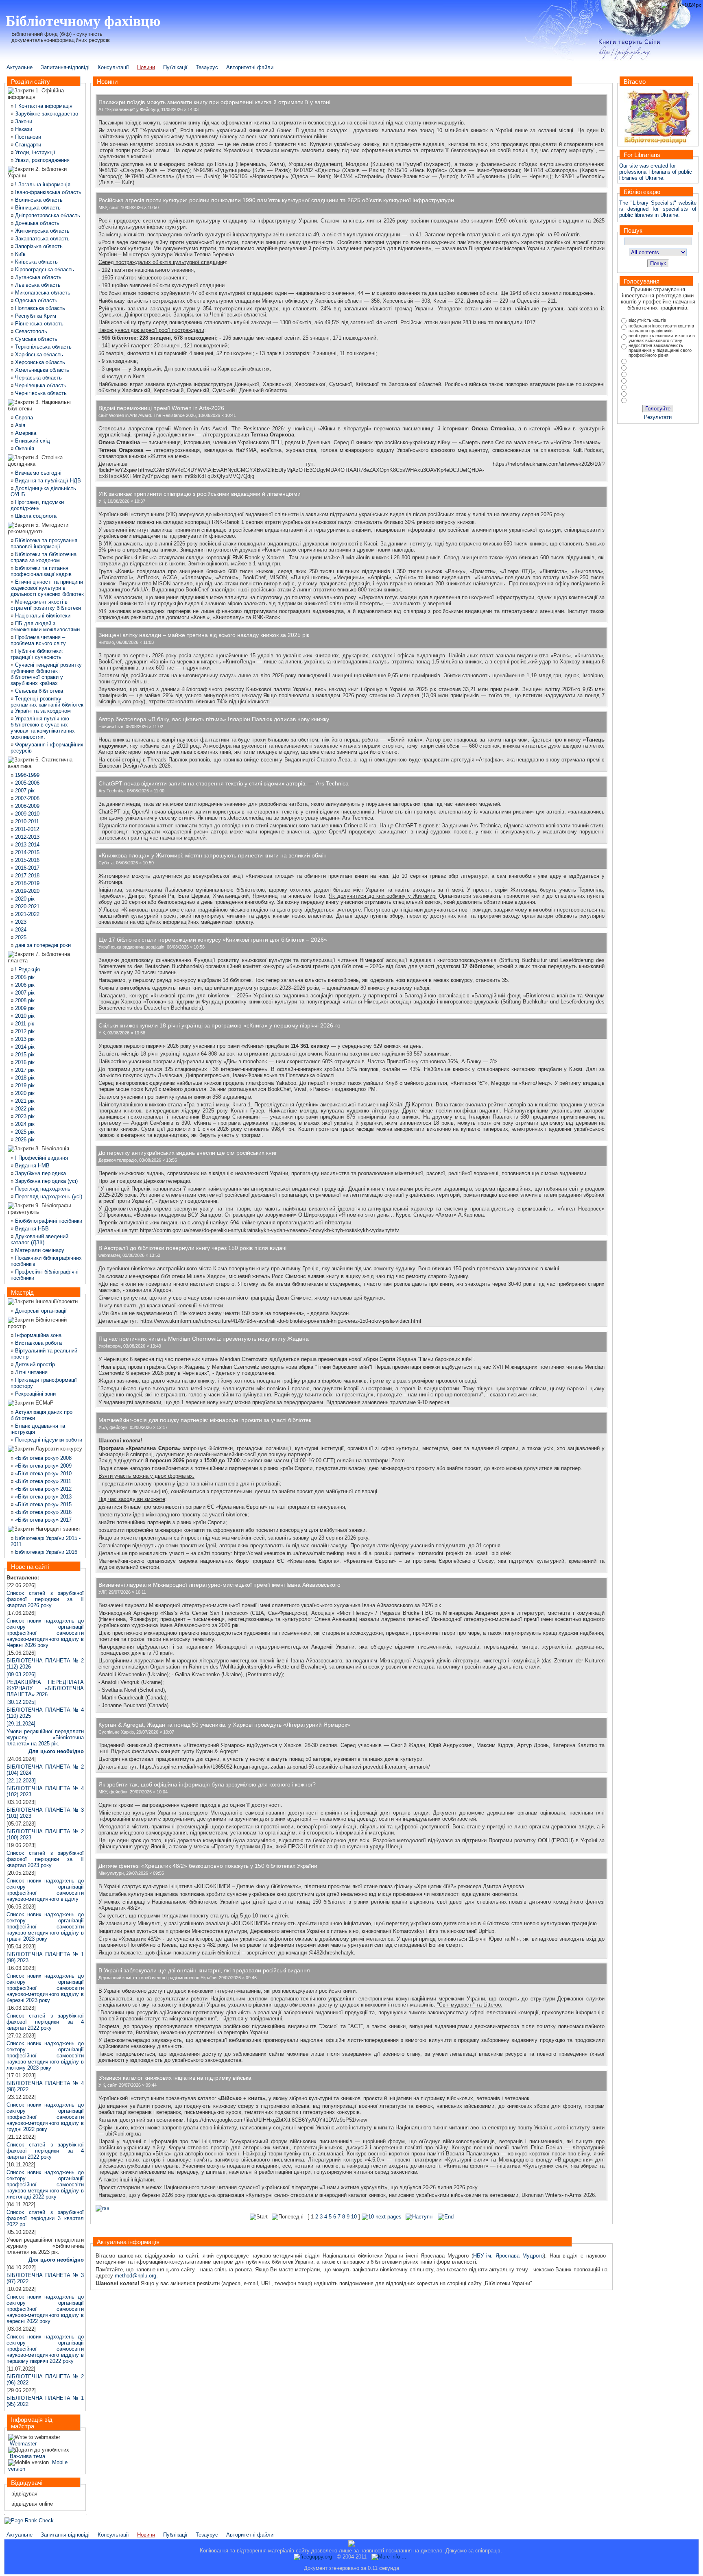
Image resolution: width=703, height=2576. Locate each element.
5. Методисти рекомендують (38, 528)
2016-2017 (26, 868)
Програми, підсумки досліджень (37, 505)
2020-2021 (26, 906)
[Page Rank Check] (29, 2520)
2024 (20, 930)
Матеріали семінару (39, 1250)
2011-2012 (26, 829)
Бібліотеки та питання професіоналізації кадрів (41, 571)
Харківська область (38, 354)
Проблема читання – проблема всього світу (38, 640)
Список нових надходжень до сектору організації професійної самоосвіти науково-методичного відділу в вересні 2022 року (45, 2309)
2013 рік (24, 1039)
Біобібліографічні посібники (48, 1221)
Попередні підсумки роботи (48, 1440)
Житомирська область (41, 231)
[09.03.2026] (21, 1674)
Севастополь (30, 331)
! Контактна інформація (43, 106)
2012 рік (24, 1031)
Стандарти (27, 145)
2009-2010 (26, 814)
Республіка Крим (35, 316)
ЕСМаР (44, 1403)
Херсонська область (39, 362)
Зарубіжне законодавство (47, 114)
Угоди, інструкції (34, 152)
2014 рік (24, 1047)
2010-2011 (26, 821)
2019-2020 (26, 891)
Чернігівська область (40, 393)
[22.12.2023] (21, 1781)
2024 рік (24, 1124)
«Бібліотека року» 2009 (43, 1466)
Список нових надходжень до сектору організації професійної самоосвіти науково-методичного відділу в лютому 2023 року (45, 2056)
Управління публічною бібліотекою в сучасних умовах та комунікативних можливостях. (43, 728)
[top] (351, 2546)
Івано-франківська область (47, 192)
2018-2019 (26, 883)
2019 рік (24, 1085)
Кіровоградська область (44, 269)
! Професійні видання (41, 1158)
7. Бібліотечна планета (39, 957)
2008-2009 (26, 806)
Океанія (24, 448)
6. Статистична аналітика (40, 763)
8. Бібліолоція (51, 1148)
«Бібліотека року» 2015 (43, 1504)
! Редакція (27, 970)
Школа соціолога (35, 516)
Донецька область (36, 223)
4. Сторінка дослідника (35, 461)
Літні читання (31, 1372)
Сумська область (35, 339)
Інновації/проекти (56, 1301)
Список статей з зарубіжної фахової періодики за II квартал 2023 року (45, 1859)
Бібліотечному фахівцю (83, 20)
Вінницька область (37, 208)
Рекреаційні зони (35, 1394)
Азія (19, 425)
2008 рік (24, 1000)
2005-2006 (26, 783)
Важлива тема (27, 2456)
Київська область (36, 262)
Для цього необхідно (56, 1751)
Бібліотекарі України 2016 (45, 1552)
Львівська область (37, 285)
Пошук (658, 263)
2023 (20, 922)
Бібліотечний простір (37, 1323)
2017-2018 (26, 876)
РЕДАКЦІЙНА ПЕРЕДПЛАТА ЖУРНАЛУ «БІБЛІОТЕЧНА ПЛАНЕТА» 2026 (45, 1688)
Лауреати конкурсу (58, 1449)
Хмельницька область (41, 370)
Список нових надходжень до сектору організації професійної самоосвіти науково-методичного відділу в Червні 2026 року (45, 1633)
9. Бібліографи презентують (39, 1209)
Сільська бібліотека (38, 691)
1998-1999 (26, 775)
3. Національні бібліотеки (39, 405)
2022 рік (24, 1109)
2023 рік (24, 1116)
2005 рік (24, 977)
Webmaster (22, 2444)
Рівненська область (38, 324)
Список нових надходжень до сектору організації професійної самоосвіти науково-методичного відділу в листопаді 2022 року (45, 2184)
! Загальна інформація (42, 184)
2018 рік (24, 1078)
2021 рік (24, 1101)
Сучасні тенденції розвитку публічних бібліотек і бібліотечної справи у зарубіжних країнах (46, 674)
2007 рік (24, 791)
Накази (23, 129)
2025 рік (24, 1132)
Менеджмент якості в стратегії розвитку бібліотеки (46, 605)
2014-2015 (26, 852)
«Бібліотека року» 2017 (43, 1520)
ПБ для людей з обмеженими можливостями (45, 626)
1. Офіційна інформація (36, 94)
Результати (658, 417)
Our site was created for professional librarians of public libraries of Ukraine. (656, 172)
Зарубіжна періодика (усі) (46, 1181)
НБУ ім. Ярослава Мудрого (508, 2256)
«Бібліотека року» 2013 (43, 1497)
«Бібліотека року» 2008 (43, 1458)
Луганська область (37, 277)
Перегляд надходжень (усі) (48, 1196)
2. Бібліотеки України (37, 172)
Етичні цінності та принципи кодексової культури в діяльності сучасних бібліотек (47, 588)
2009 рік (24, 1008)
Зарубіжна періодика (40, 1173)
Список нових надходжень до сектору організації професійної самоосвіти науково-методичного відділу (45, 1890)
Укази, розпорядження (41, 160)
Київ (20, 254)
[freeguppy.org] (314, 2557)
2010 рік (24, 1016)
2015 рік (24, 1055)
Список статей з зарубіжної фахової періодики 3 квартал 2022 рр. (45, 2218)
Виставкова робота (38, 1343)
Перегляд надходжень (42, 1189)
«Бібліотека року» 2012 (43, 1489)
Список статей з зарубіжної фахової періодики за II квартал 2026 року (45, 1599)
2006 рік (24, 985)
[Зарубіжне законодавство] (14, 114)
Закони (23, 121)
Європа (23, 418)
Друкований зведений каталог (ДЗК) (39, 1239)
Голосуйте (658, 409)
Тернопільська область (43, 347)
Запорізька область (38, 246)
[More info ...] (390, 2557)
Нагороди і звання (57, 1529)
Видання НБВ (31, 1229)
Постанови (27, 137)
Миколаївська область (42, 293)
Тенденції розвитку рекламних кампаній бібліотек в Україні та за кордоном (47, 705)
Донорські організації (40, 1311)
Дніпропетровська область (47, 215)
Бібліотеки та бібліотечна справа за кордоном (44, 557)
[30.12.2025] (21, 1702)
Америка (25, 433)
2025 (20, 937)
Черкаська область (38, 378)
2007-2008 (26, 798)
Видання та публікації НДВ (47, 481)
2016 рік (24, 1062)
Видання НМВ (32, 1166)
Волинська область (38, 200)
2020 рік (24, 899)
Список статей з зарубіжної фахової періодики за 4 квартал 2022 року (45, 2022)
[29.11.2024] (45, 1734)
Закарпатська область (41, 239)
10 (354, 2217)
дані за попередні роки (42, 945)
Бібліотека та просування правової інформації (44, 543)
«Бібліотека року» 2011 (42, 1481)
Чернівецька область (40, 385)
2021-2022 (26, 914)
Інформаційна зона (37, 1335)
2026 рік (24, 1140)
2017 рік (24, 1070)
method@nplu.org (135, 2276)
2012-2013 (26, 837)
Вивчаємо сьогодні (37, 473)
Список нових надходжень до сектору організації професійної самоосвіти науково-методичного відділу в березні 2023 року (45, 1988)
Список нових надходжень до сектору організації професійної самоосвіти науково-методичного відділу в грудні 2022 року (45, 2117)
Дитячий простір (34, 1364)
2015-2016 (26, 860)
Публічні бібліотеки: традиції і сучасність (37, 654)
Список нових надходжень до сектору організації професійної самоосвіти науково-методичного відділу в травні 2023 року (45, 1927)
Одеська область (35, 300)
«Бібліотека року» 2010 (43, 1473)
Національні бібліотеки (42, 616)
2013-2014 (26, 845)
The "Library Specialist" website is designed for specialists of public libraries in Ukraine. (658, 209)
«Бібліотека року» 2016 (43, 1512)
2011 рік (24, 1024)
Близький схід (32, 441)
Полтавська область (39, 308)
